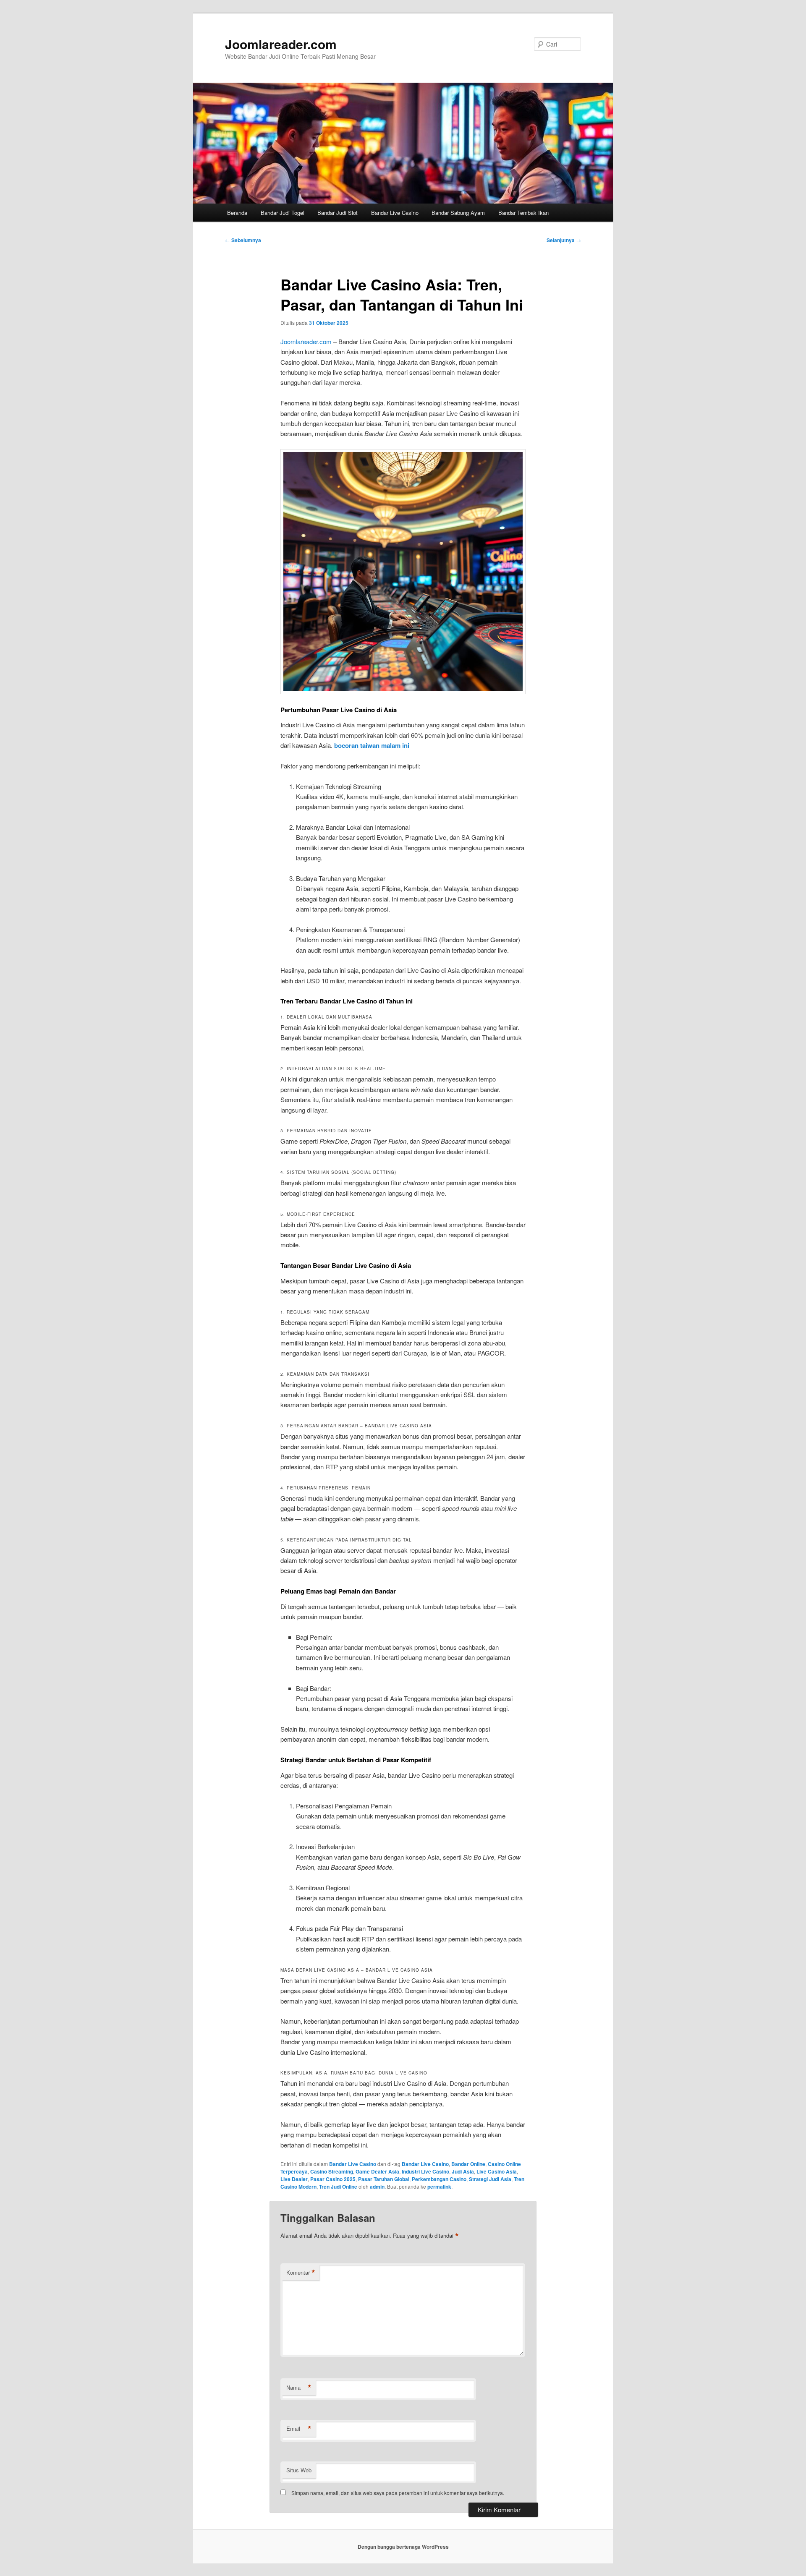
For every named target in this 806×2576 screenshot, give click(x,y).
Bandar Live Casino (395, 213)
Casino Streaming (332, 2171)
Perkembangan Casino (439, 2179)
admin (377, 2187)
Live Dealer (294, 2179)
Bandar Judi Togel (283, 213)
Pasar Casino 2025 (333, 2179)
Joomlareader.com (281, 44)
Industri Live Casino (425, 2171)
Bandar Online (468, 2164)
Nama (299, 2388)
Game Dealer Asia (377, 2171)
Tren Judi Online (338, 2187)
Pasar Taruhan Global (384, 2179)
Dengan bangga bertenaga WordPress (403, 2547)
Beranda (237, 213)
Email (299, 2429)
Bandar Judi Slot (338, 213)
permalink (439, 2187)
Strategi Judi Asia (490, 2179)
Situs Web (299, 2470)
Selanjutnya (564, 240)
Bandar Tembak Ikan (523, 213)
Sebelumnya (243, 240)
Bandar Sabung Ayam (458, 213)
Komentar (301, 2273)
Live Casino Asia (497, 2171)
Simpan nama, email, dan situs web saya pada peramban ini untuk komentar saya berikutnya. (398, 2493)
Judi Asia (463, 2171)
